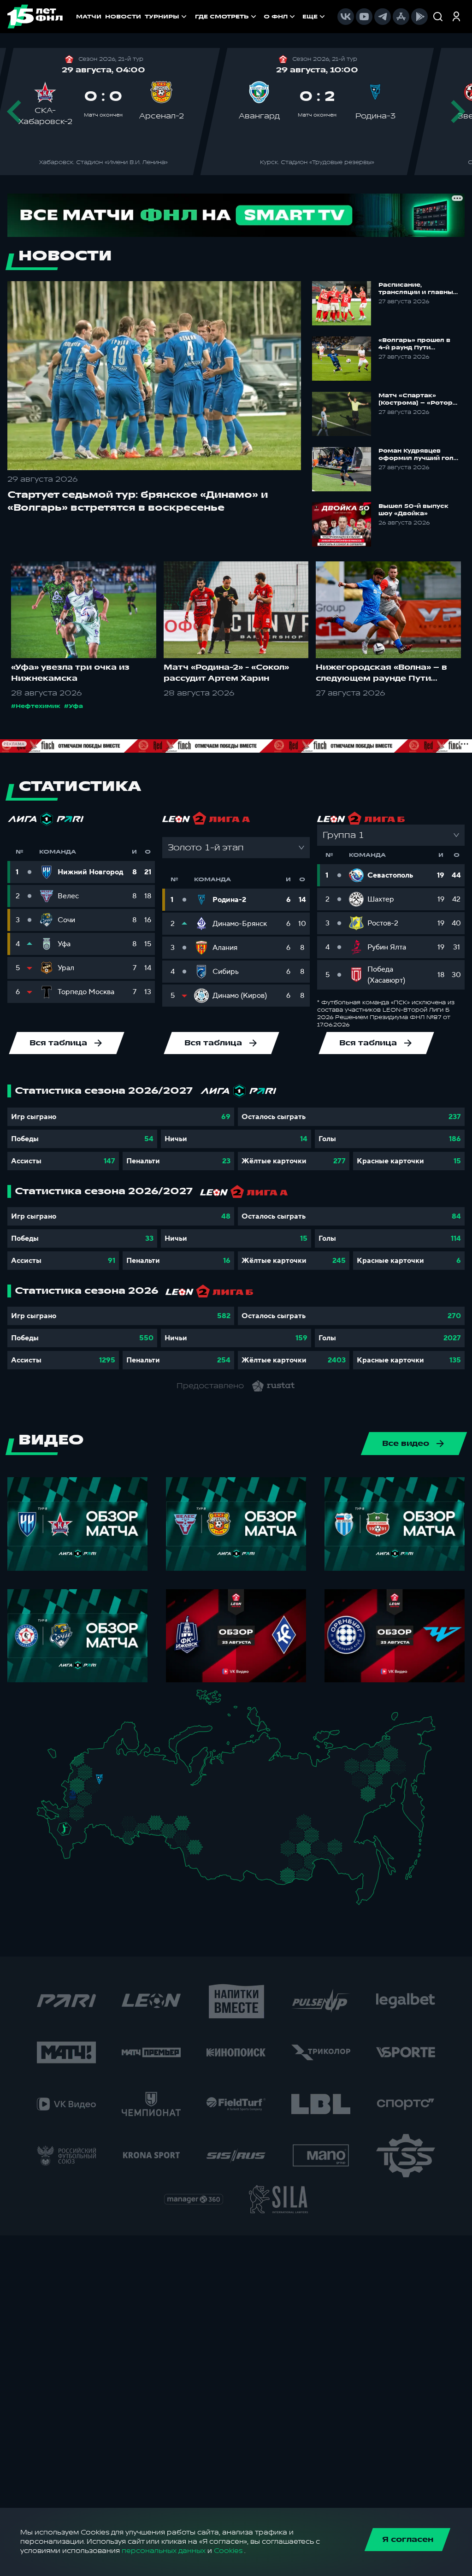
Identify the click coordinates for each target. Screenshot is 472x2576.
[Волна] (132, 1784)
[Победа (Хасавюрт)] (70, 1856)
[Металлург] (90, 1813)
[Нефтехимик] (145, 1795)
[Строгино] (86, 1786)
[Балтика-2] (57, 1759)
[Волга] (128, 1807)
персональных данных (164, 2551)
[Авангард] (77, 1812)
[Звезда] (93, 1756)
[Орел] (80, 1794)
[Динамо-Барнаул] (206, 1856)
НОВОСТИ (123, 17)
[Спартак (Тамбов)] (102, 1811)
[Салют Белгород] (73, 1802)
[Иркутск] (229, 1860)
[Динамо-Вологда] (123, 1765)
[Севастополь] (44, 1819)
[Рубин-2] (138, 1794)
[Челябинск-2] (162, 1826)
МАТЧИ (89, 17)
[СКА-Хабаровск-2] (363, 1867)
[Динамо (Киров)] (143, 1771)
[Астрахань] (91, 1829)
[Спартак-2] (96, 1785)
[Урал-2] (167, 1813)
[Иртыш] (186, 1839)
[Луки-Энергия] (87, 1765)
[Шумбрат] (116, 1798)
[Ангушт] (65, 1847)
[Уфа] (156, 1807)
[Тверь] (95, 1771)
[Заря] (68, 1814)
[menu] (261, 17)
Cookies (228, 2551)
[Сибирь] (210, 1842)
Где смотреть (222, 17)
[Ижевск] (156, 1785)
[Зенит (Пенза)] (111, 1811)
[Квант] (91, 1801)
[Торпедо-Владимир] (111, 1783)
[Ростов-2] (70, 1821)
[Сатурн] (102, 1795)
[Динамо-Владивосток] (367, 1895)
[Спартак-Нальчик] (75, 1842)
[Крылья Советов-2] (123, 1823)
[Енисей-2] (234, 1840)
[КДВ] (207, 1834)
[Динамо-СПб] (106, 1755)
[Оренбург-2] (124, 1837)
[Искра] (76, 1785)
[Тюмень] (175, 1822)
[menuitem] (227, 17)
